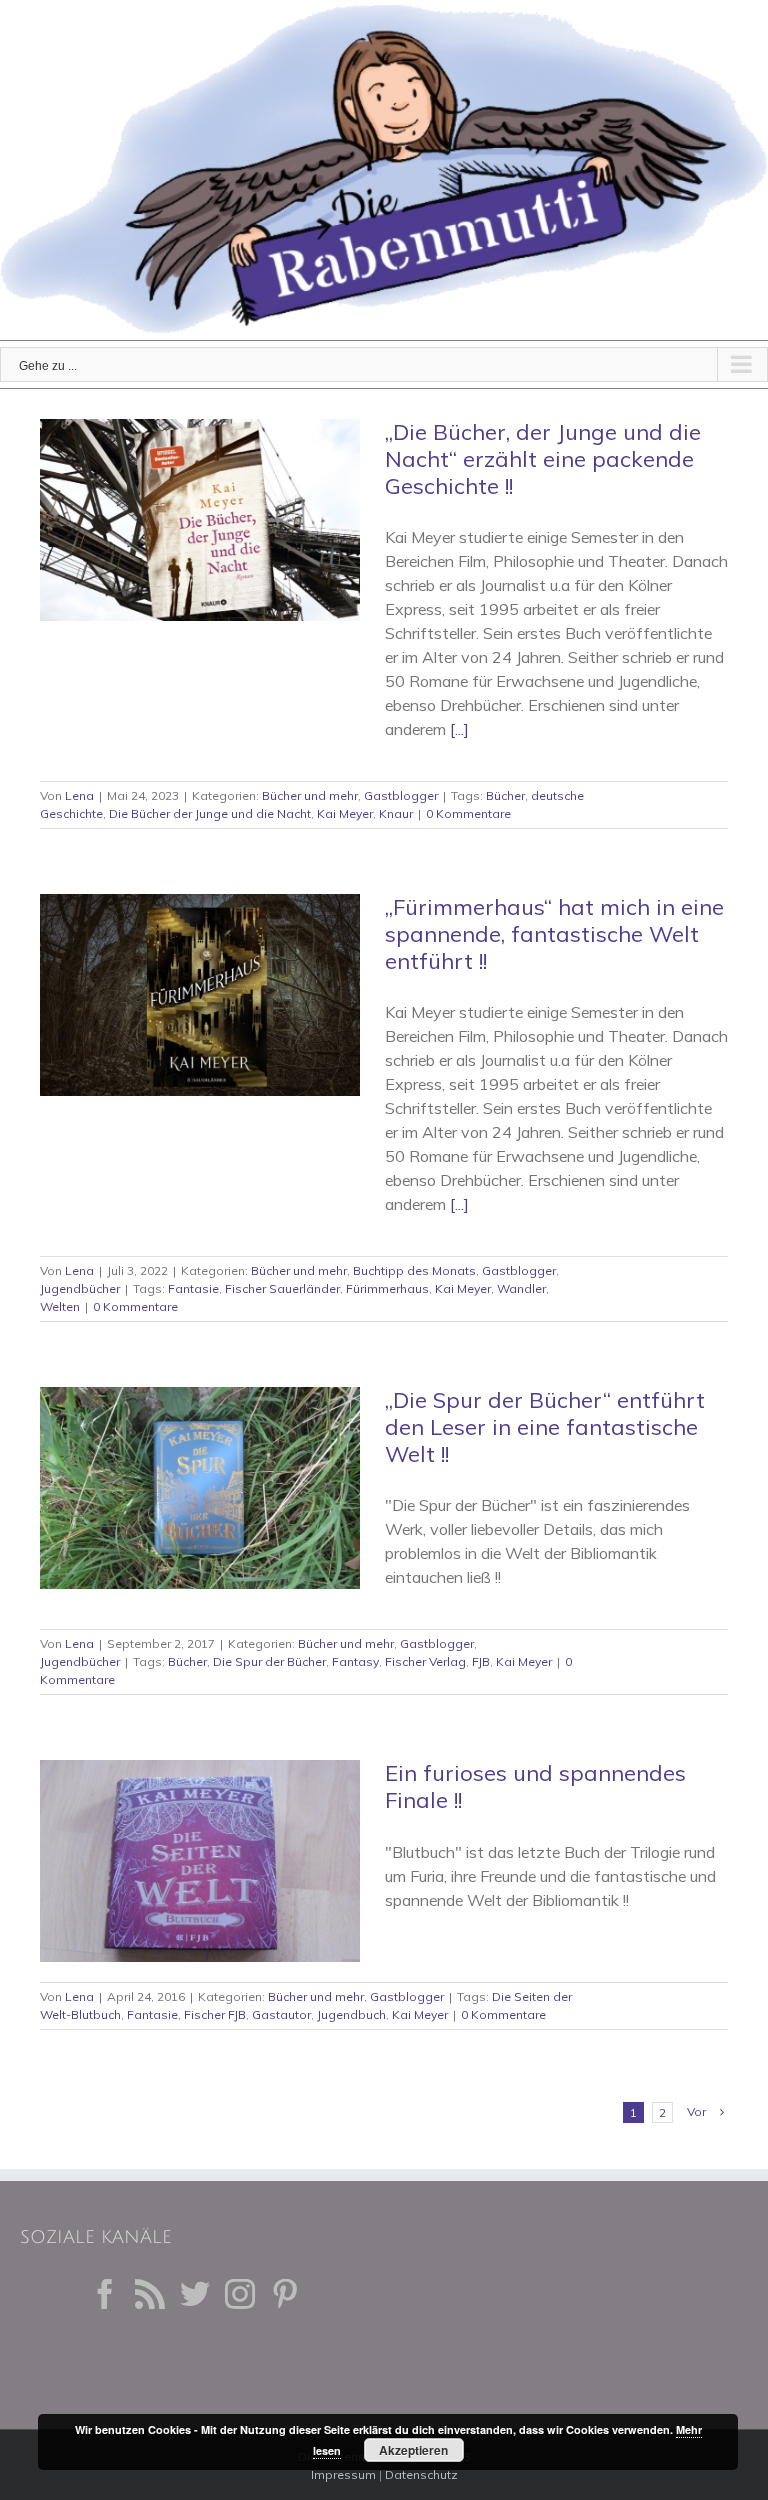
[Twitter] (195, 2294)
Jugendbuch (351, 2014)
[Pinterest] (285, 2294)
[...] (459, 729)
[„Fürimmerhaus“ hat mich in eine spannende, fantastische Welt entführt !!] (200, 995)
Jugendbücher (80, 1288)
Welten (60, 1306)
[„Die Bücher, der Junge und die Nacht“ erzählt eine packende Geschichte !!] (200, 520)
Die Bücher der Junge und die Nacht (210, 813)
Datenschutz (421, 2474)
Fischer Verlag (425, 1661)
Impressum (343, 2474)
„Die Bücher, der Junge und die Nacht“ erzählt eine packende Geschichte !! (543, 459)
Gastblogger (401, 795)
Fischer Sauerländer (282, 1288)
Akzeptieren (413, 2450)
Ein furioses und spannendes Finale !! (535, 1786)
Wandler (521, 1288)
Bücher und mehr (310, 795)
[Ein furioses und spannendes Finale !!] (200, 1861)
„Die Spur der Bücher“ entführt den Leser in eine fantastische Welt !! (545, 1427)
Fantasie (193, 1288)
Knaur (396, 813)
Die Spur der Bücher (269, 1661)
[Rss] (150, 2294)
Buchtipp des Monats (414, 1270)
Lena (79, 795)
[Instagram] (240, 2294)
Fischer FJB (215, 2014)
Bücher (505, 795)
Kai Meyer (345, 813)
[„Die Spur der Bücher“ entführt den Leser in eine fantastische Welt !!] (200, 1488)
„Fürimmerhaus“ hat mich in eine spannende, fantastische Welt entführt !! (554, 934)
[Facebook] (105, 2294)
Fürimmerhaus (387, 1288)
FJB (481, 1661)
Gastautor (281, 2014)
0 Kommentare (468, 813)
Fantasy (355, 1661)
